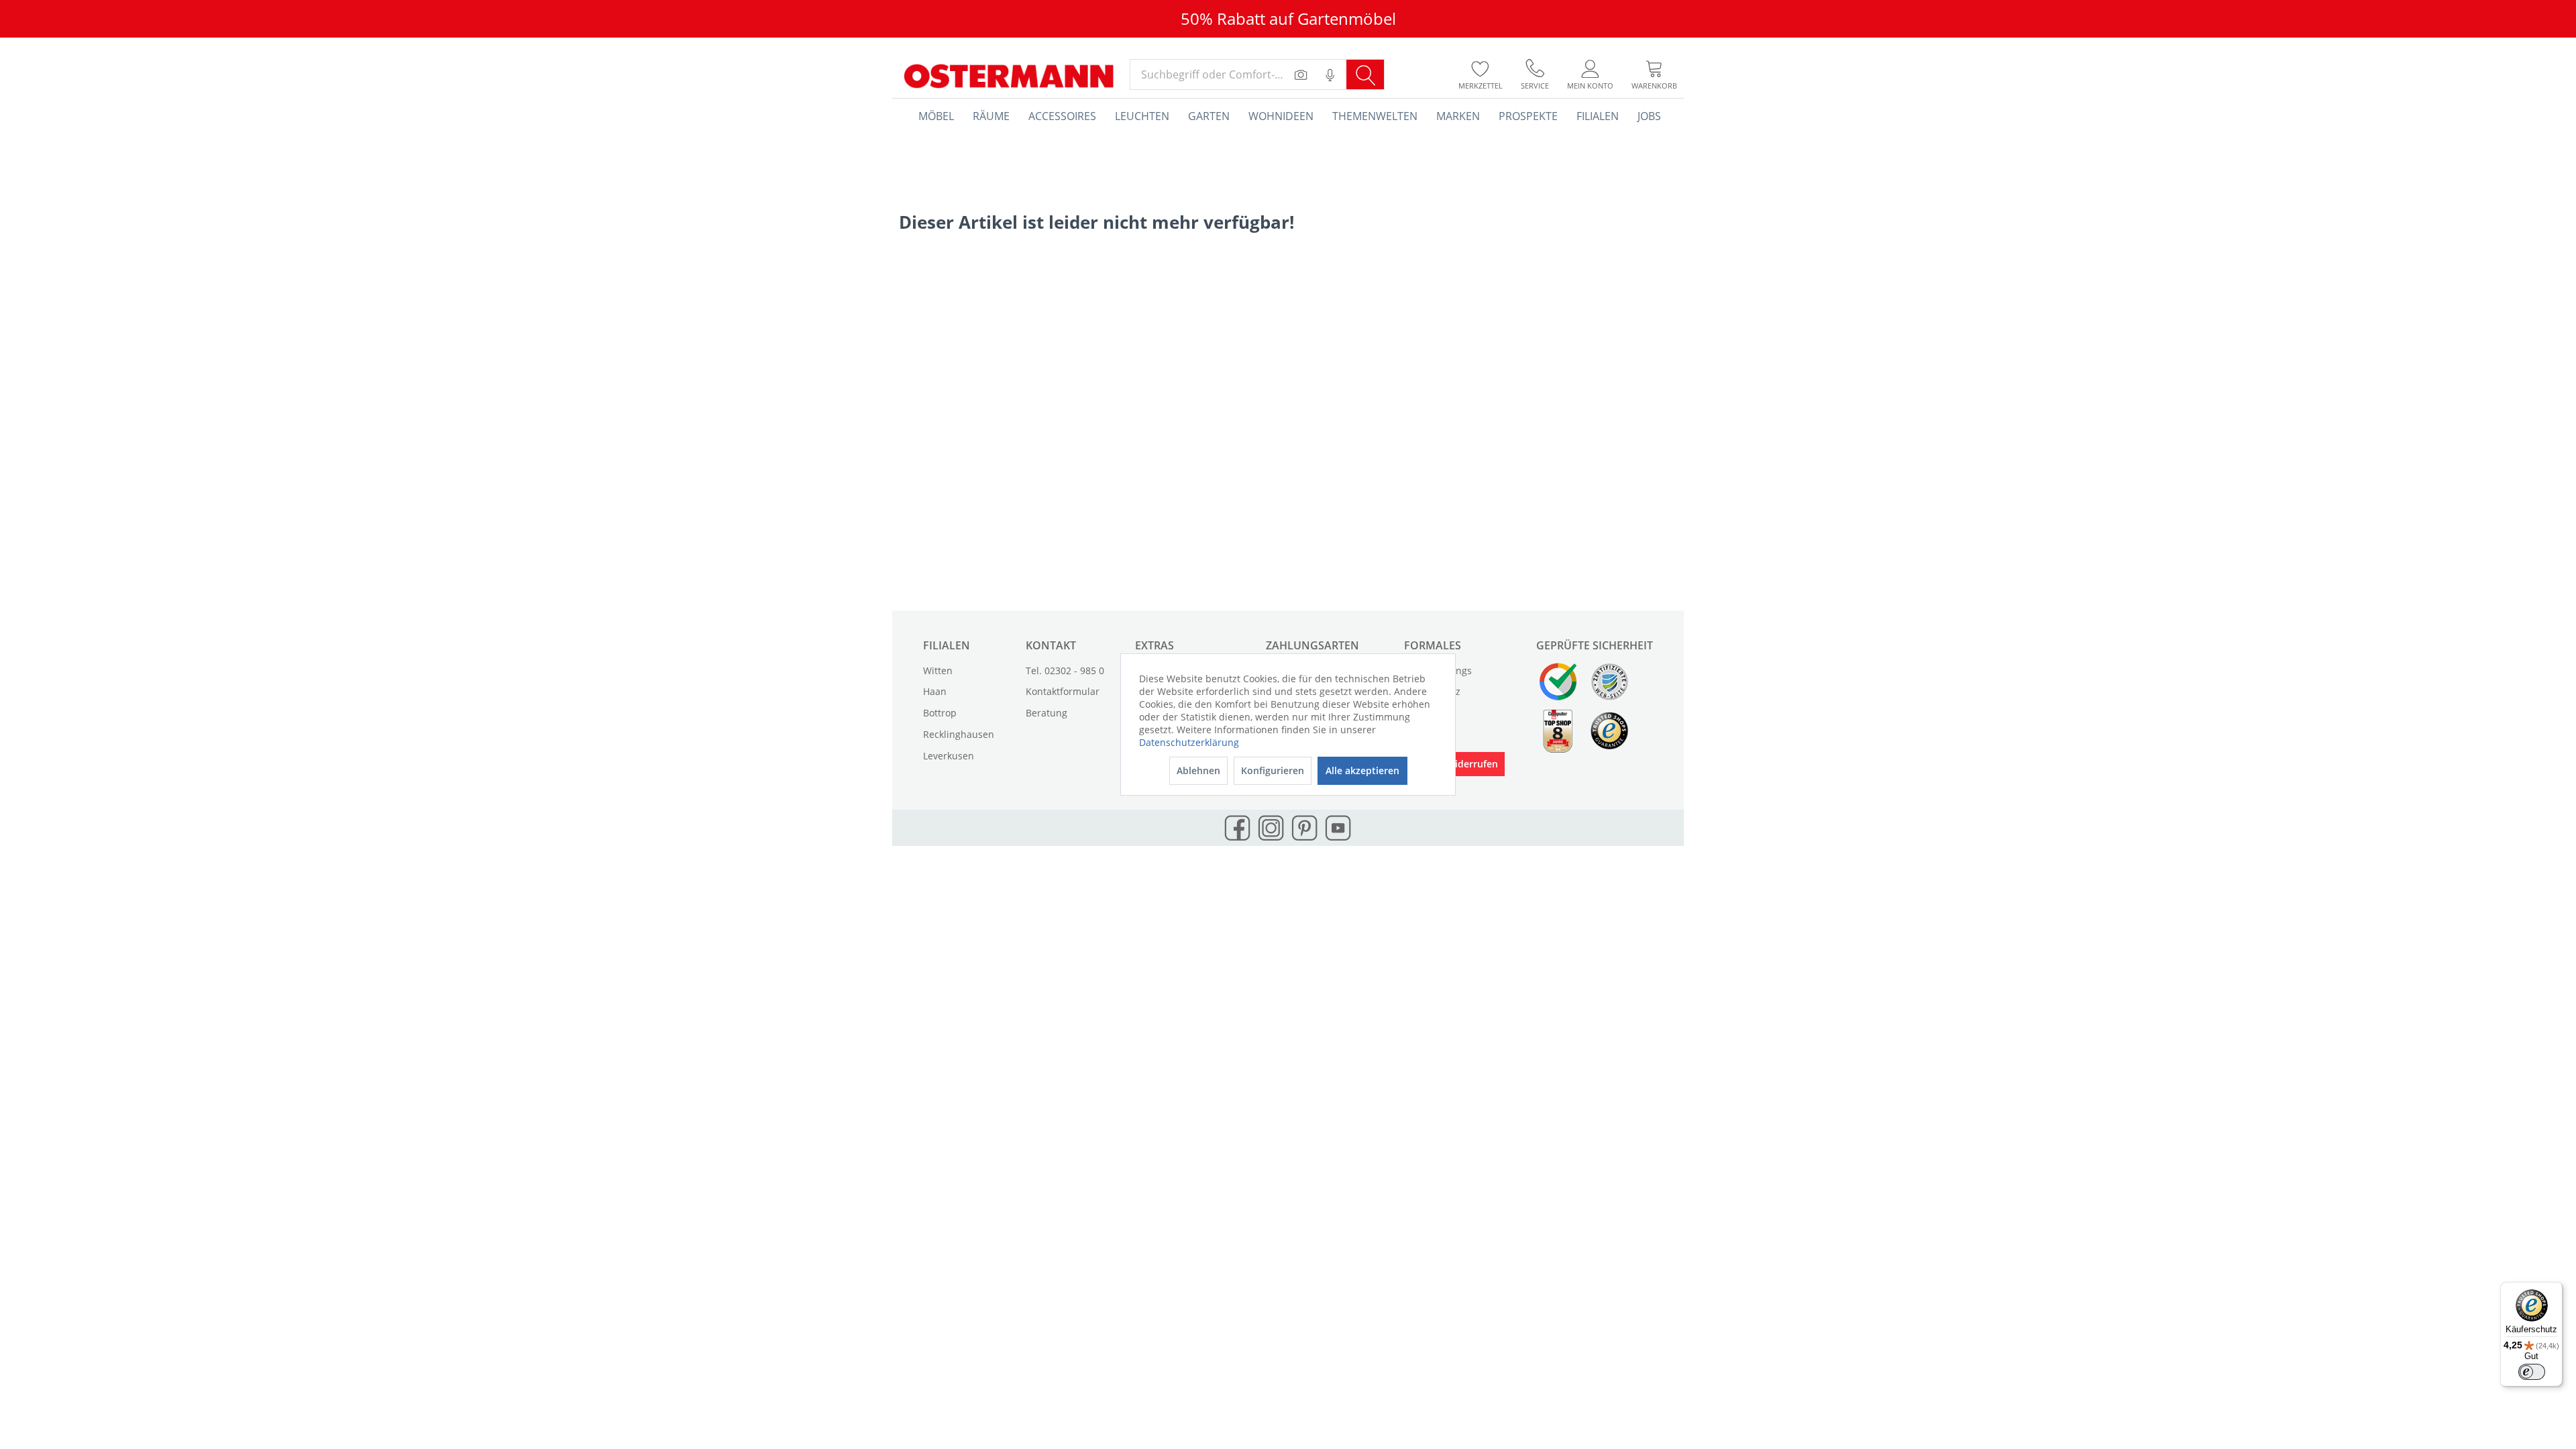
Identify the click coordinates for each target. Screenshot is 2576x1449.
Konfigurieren (1273, 770)
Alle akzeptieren (1362, 770)
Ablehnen (1198, 770)
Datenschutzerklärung (1189, 742)
